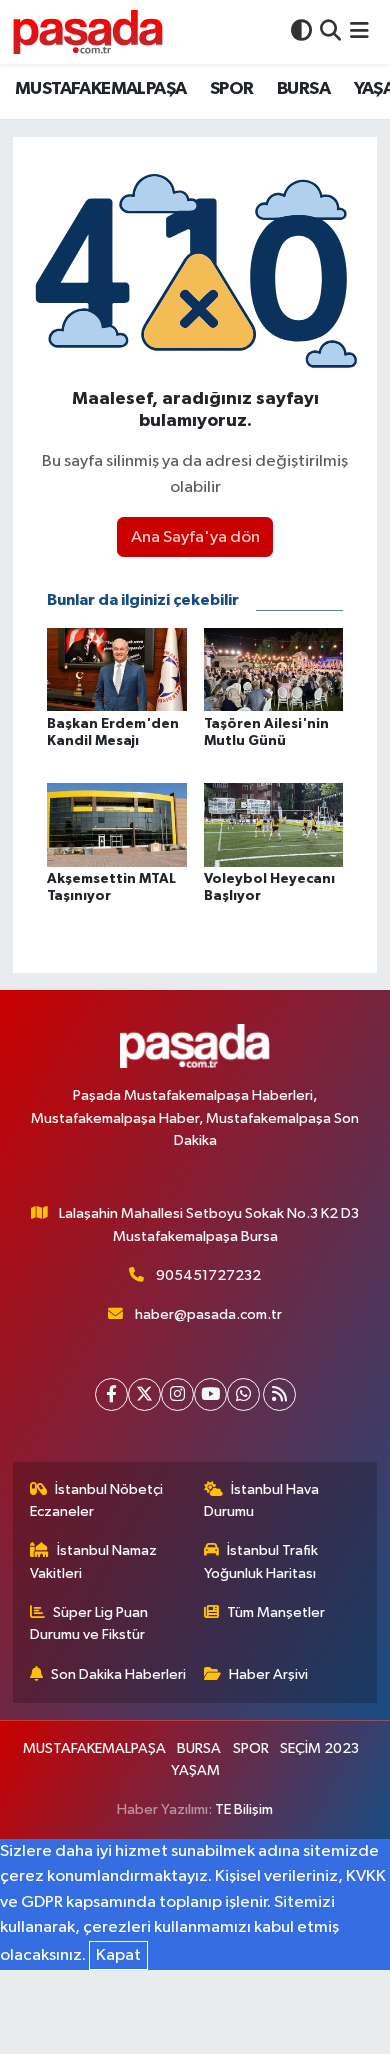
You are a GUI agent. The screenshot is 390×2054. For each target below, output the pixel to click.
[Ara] (330, 31)
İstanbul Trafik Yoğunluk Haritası (261, 1561)
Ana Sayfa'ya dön (195, 537)
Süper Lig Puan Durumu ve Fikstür (89, 1623)
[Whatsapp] (243, 1394)
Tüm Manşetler (276, 1612)
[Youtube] (210, 1394)
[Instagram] (177, 1394)
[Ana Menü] (359, 31)
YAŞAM (195, 1770)
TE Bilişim (244, 1809)
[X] (144, 1394)
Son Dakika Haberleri (118, 1674)
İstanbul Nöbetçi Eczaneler (97, 1500)
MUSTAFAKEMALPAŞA (100, 89)
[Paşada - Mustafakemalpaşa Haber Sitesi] (88, 31)
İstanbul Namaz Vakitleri (94, 1561)
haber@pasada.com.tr (208, 1314)
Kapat (118, 1955)
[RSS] (279, 1394)
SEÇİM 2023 (319, 1748)
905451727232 (208, 1275)
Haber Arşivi (268, 1674)
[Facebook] (111, 1394)
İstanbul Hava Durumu (262, 1500)
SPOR (232, 89)
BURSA (303, 89)
